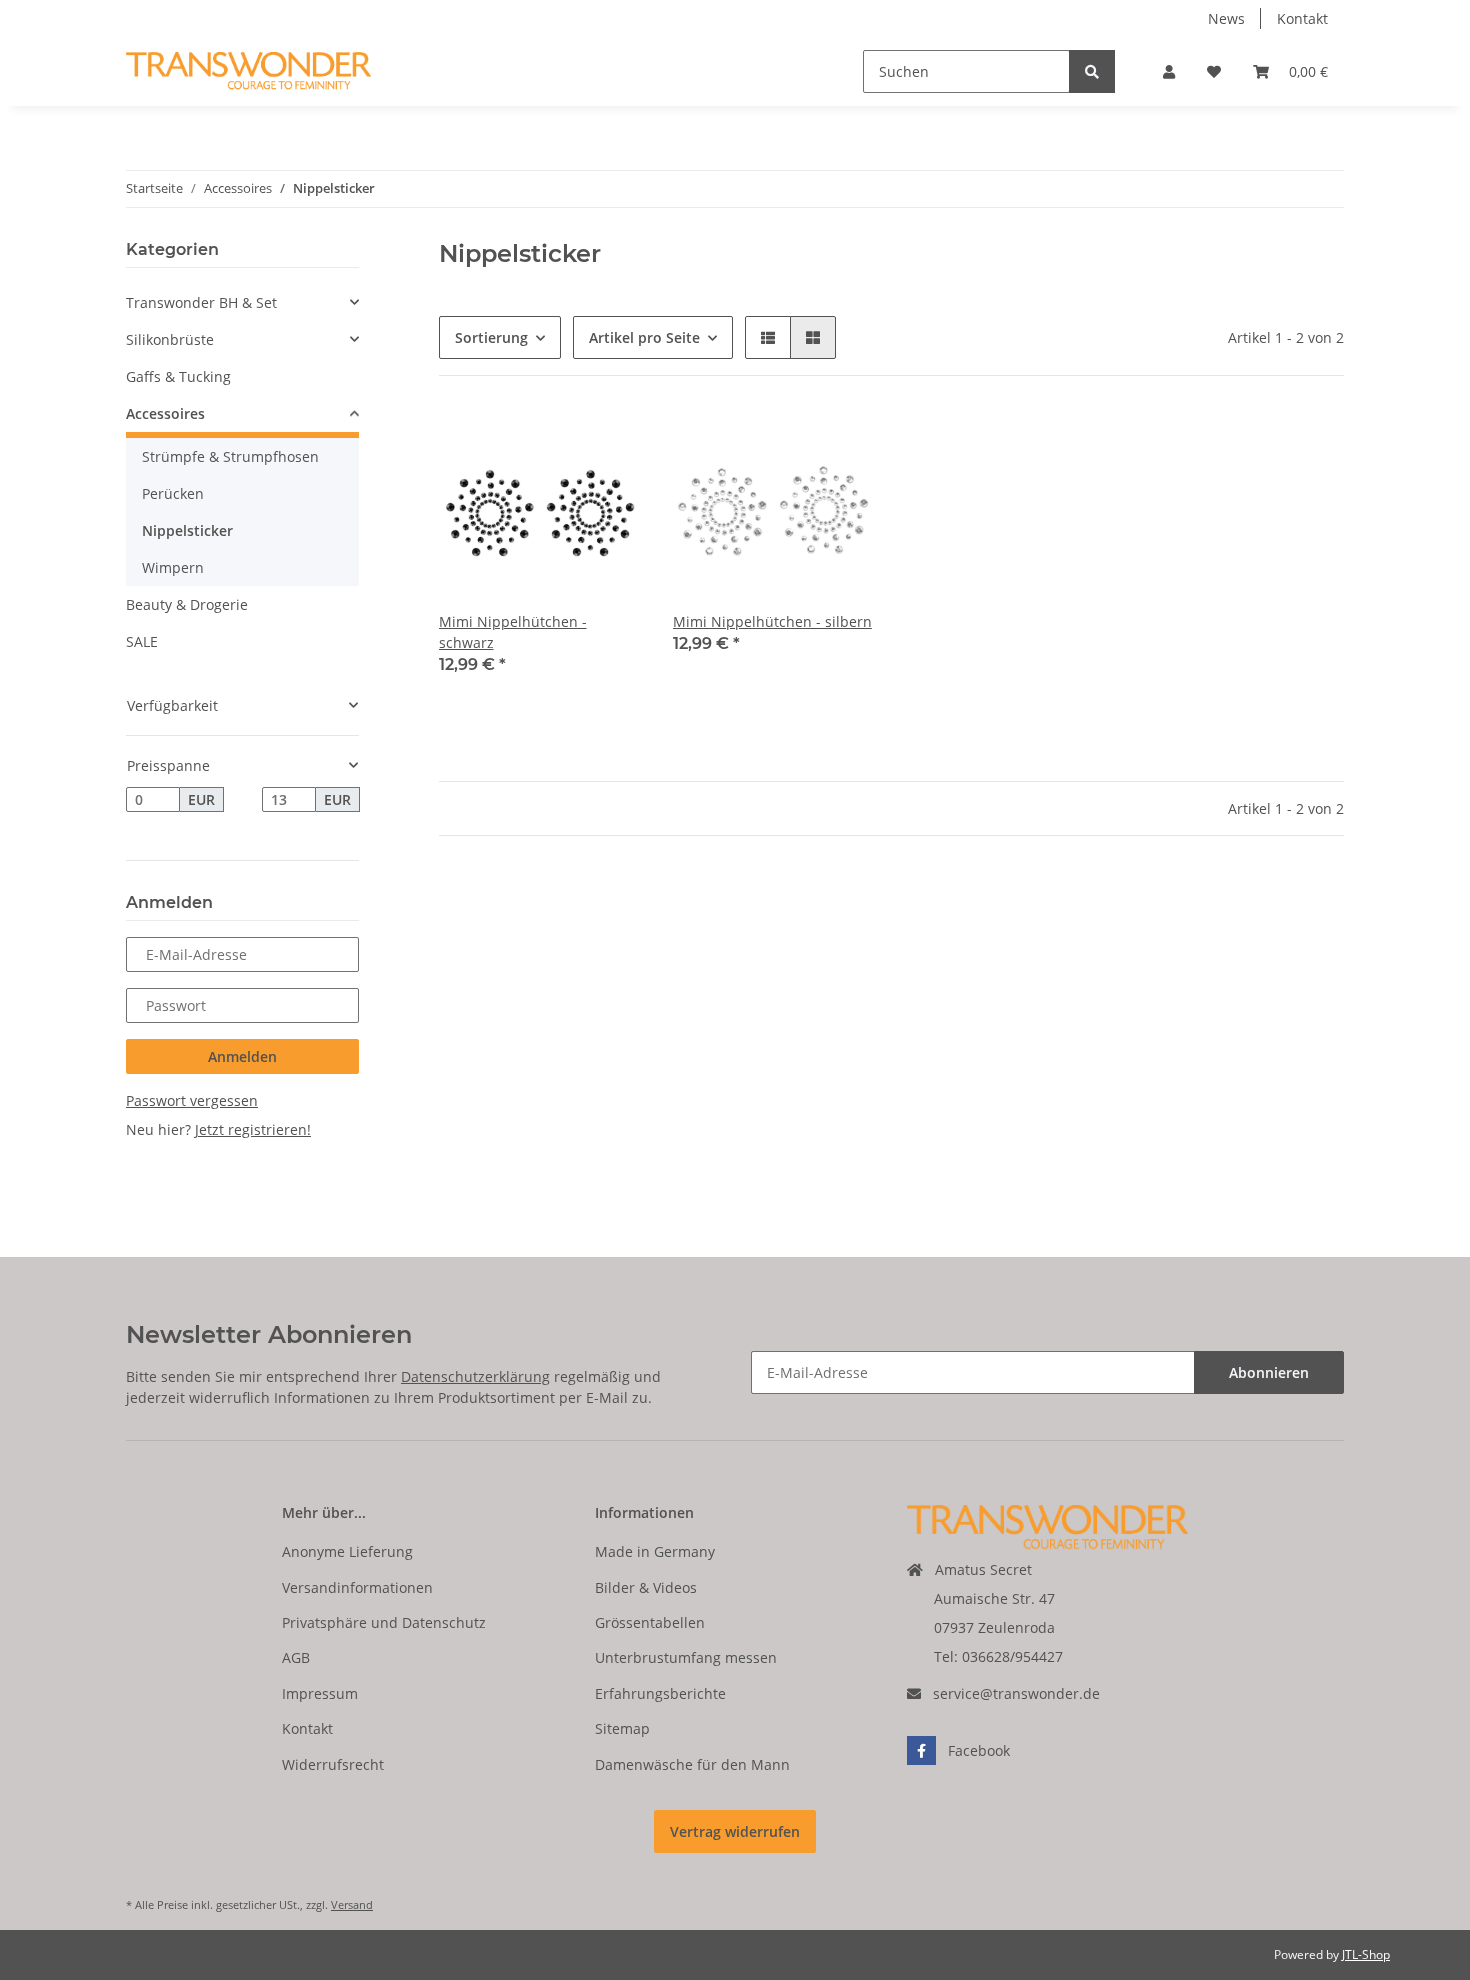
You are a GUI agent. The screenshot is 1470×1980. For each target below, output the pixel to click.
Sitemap (622, 1728)
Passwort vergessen (192, 1100)
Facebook (979, 1750)
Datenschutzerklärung (475, 1376)
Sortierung (491, 337)
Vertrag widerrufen (735, 1831)
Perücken (173, 493)
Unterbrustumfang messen (686, 1657)
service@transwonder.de (1016, 1693)
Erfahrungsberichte (660, 1693)
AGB (296, 1657)
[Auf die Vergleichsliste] (555, 442)
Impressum (320, 1693)
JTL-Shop (1366, 1954)
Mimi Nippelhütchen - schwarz (513, 632)
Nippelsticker (187, 530)
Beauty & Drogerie (187, 604)
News (1226, 18)
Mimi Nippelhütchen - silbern (772, 621)
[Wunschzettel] (1214, 71)
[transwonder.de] (248, 71)
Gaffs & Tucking (178, 376)
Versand (352, 1904)
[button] (1169, 71)
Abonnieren (1269, 1372)
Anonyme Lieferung (347, 1551)
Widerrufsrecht (333, 1764)
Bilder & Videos (646, 1587)
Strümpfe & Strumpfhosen (230, 456)
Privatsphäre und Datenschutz (384, 1622)
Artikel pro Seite (644, 337)
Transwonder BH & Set (201, 302)
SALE (142, 641)
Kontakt (1302, 18)
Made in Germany (655, 1551)
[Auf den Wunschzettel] (607, 442)
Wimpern (173, 567)
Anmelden (242, 1056)
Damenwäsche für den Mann (692, 1764)
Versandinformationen (357, 1587)
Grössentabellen (650, 1622)
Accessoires (165, 413)
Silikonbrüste (170, 339)
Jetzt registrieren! (253, 1129)
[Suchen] (1092, 71)
